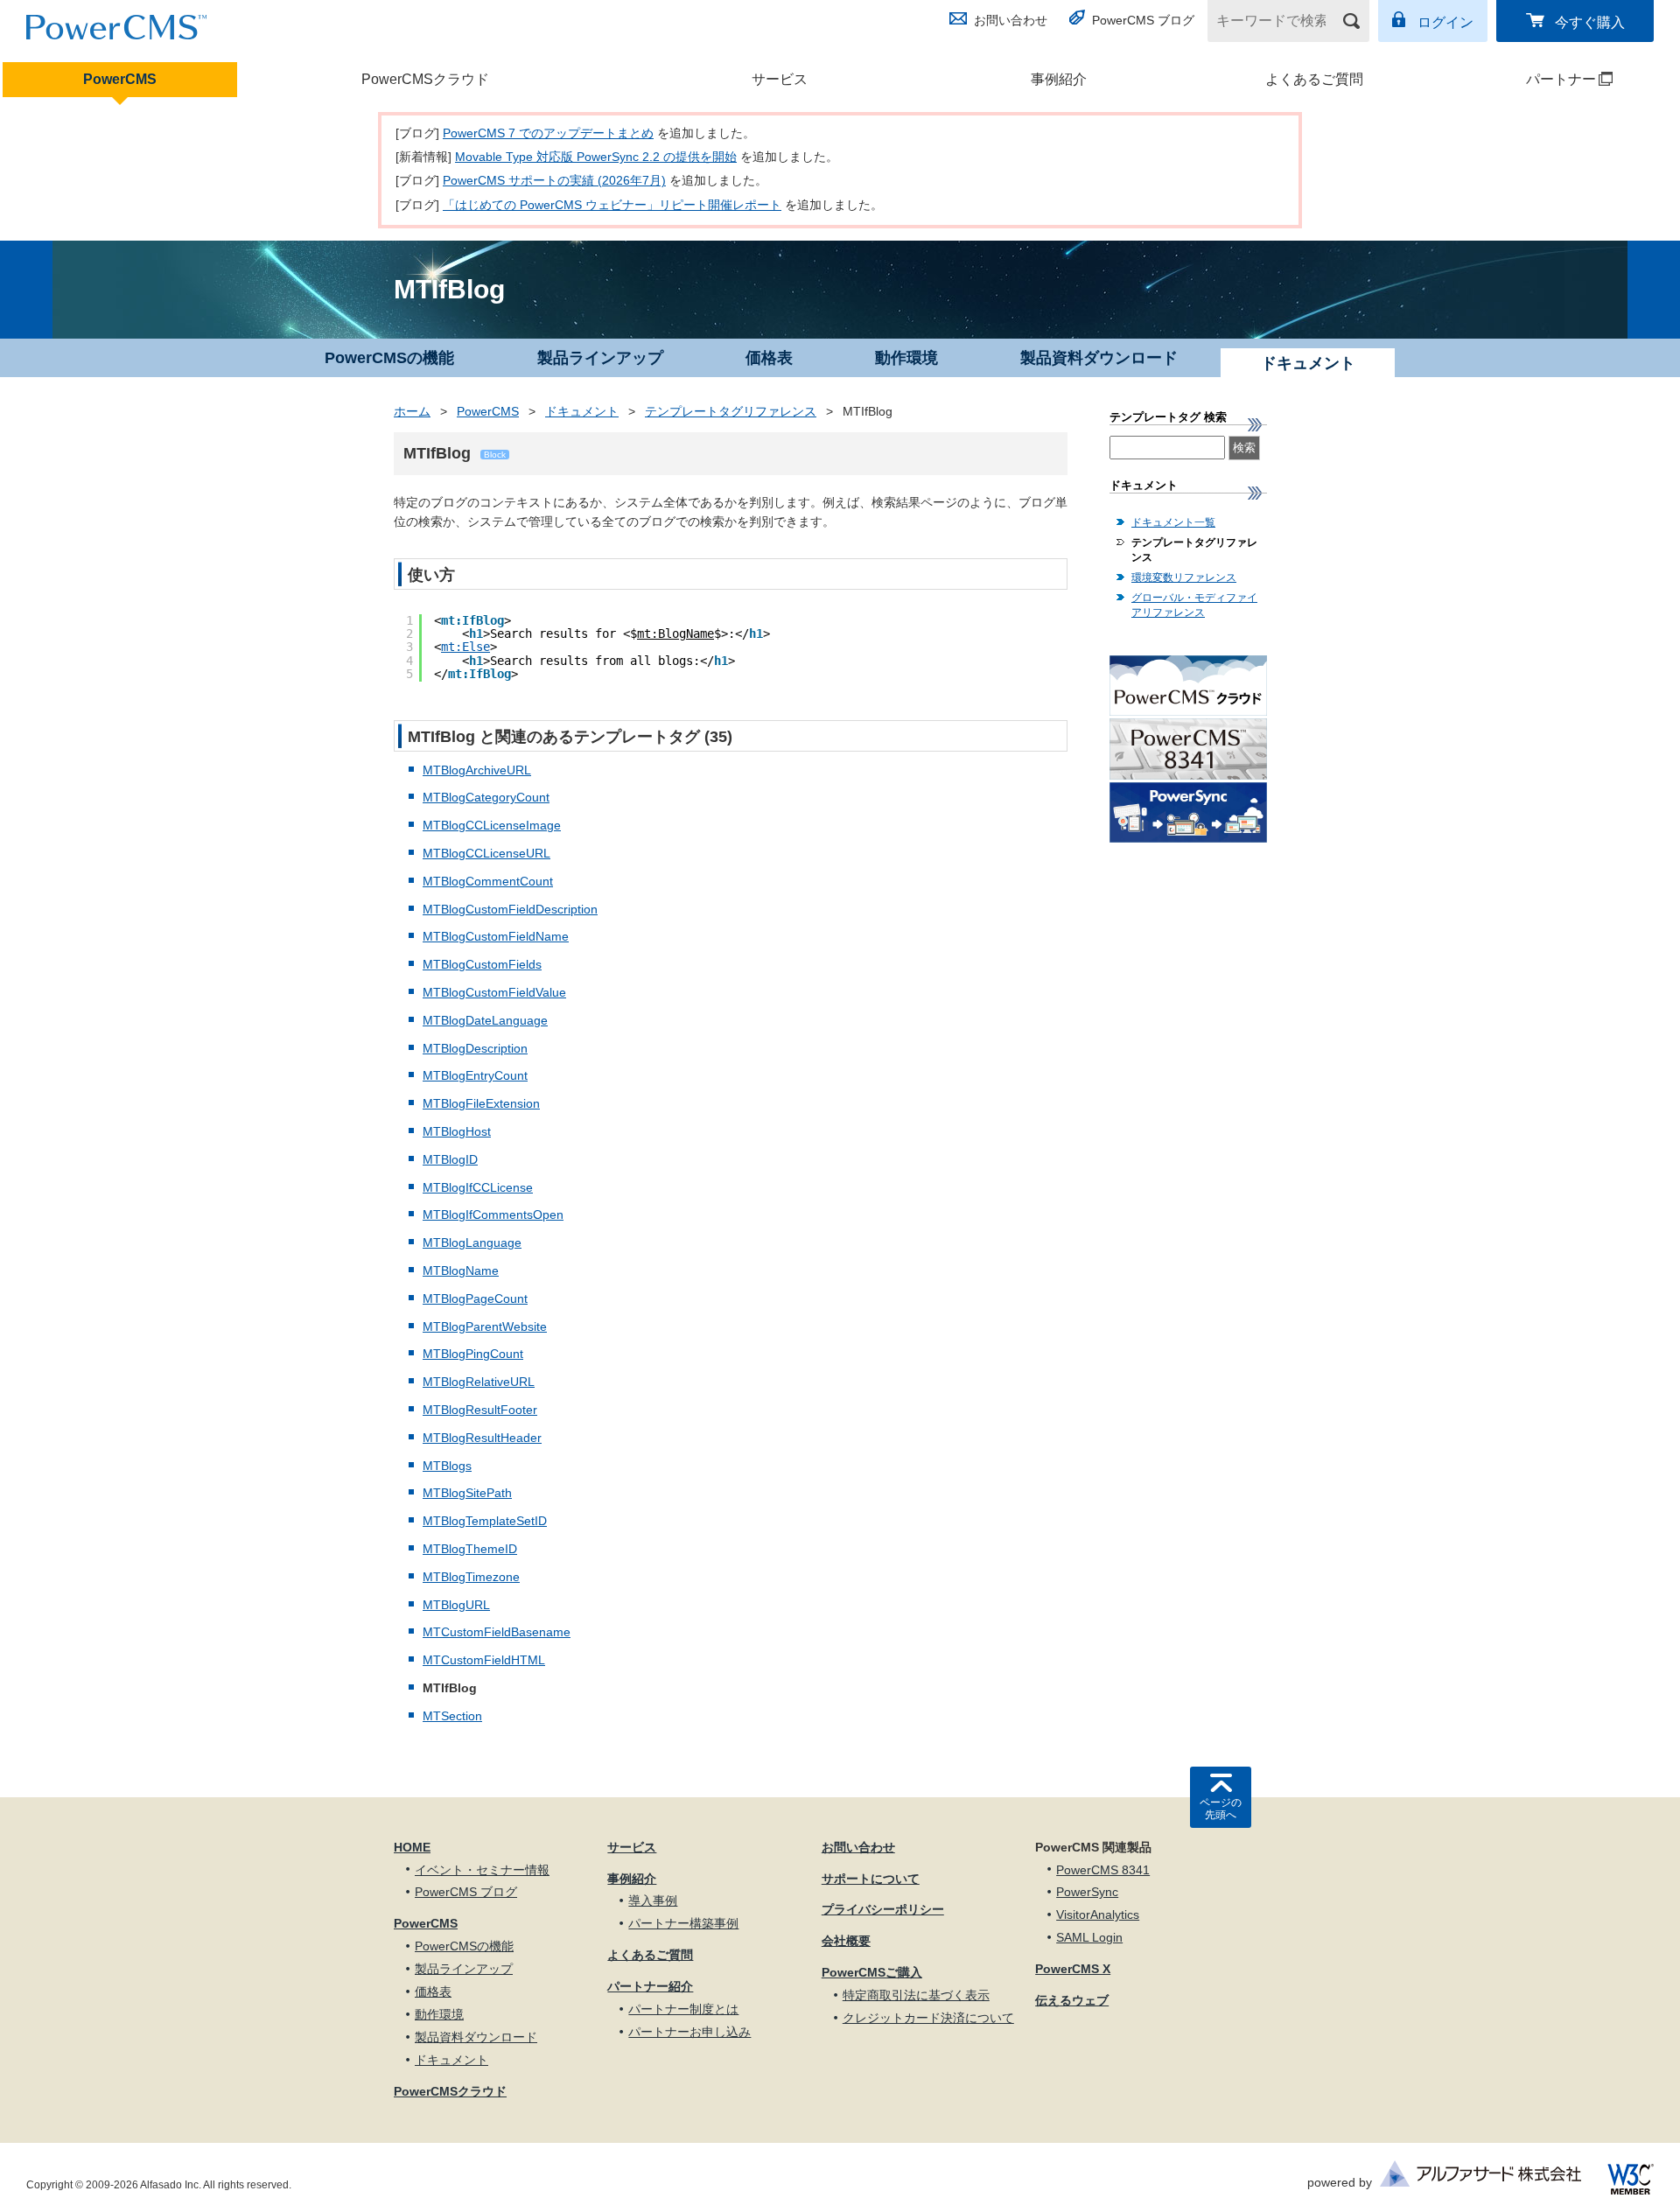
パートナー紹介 (650, 1986)
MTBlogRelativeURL (479, 1382)
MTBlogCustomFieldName (496, 936)
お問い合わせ (1011, 20)
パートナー (1527, 79)
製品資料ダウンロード (1099, 358)
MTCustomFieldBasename (497, 1632)
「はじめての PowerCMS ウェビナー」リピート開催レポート (612, 205)
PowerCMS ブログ (1143, 20)
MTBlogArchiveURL (477, 770)
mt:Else (465, 647)
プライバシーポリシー (883, 1909)
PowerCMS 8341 (1103, 1870)
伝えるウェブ (1072, 2000)
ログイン (1445, 22)
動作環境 (906, 358)
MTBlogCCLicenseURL (486, 853)
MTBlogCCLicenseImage (492, 825)
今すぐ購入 (1590, 22)
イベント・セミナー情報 (482, 1870)
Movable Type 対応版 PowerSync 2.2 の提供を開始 (596, 157)
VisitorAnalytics (1098, 1914)
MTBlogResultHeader (482, 1438)
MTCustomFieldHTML (484, 1660)
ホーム (412, 411)
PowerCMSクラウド (425, 79)
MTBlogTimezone (471, 1577)
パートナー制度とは (683, 2009)
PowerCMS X (1073, 1969)
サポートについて (871, 1879)
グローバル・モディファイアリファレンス (1194, 605)
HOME (412, 1847)
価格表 (769, 358)
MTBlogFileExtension (481, 1103)
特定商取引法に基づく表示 (916, 1995)
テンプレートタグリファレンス (731, 411)
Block (495, 455)
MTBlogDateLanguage (485, 1020)
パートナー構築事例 (683, 1923)
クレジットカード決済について (928, 2018)
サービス (780, 79)
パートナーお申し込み (689, 2032)
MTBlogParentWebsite (485, 1326)
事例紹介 (1059, 79)
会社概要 (846, 1941)
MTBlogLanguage (472, 1242)
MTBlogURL (456, 1605)
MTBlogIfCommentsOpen (493, 1214)
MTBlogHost (457, 1131)
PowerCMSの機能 (389, 358)
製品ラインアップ (600, 358)
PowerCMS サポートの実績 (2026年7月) (554, 180)
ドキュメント (582, 411)
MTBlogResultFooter (480, 1410)
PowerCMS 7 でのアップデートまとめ (548, 133)
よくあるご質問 (1314, 79)
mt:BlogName (675, 633)
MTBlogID (450, 1159)
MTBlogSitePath (467, 1493)
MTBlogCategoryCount (486, 797)
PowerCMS (120, 79)
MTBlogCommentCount (488, 881)
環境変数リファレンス (1184, 577)
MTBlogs (447, 1466)
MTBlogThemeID (470, 1549)
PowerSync (1087, 1892)
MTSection (452, 1716)
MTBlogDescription (475, 1048)
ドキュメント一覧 (1173, 522)
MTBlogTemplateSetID (485, 1521)
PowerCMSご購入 (872, 1972)
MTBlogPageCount (475, 1298)
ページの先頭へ (1221, 1809)
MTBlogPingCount (473, 1354)
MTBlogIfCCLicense (478, 1187)
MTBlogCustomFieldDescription (510, 909)
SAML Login (1089, 1937)
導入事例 (653, 1900)
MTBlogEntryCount (475, 1075)
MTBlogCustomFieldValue (494, 992)
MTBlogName (461, 1270)
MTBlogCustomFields (482, 964)
